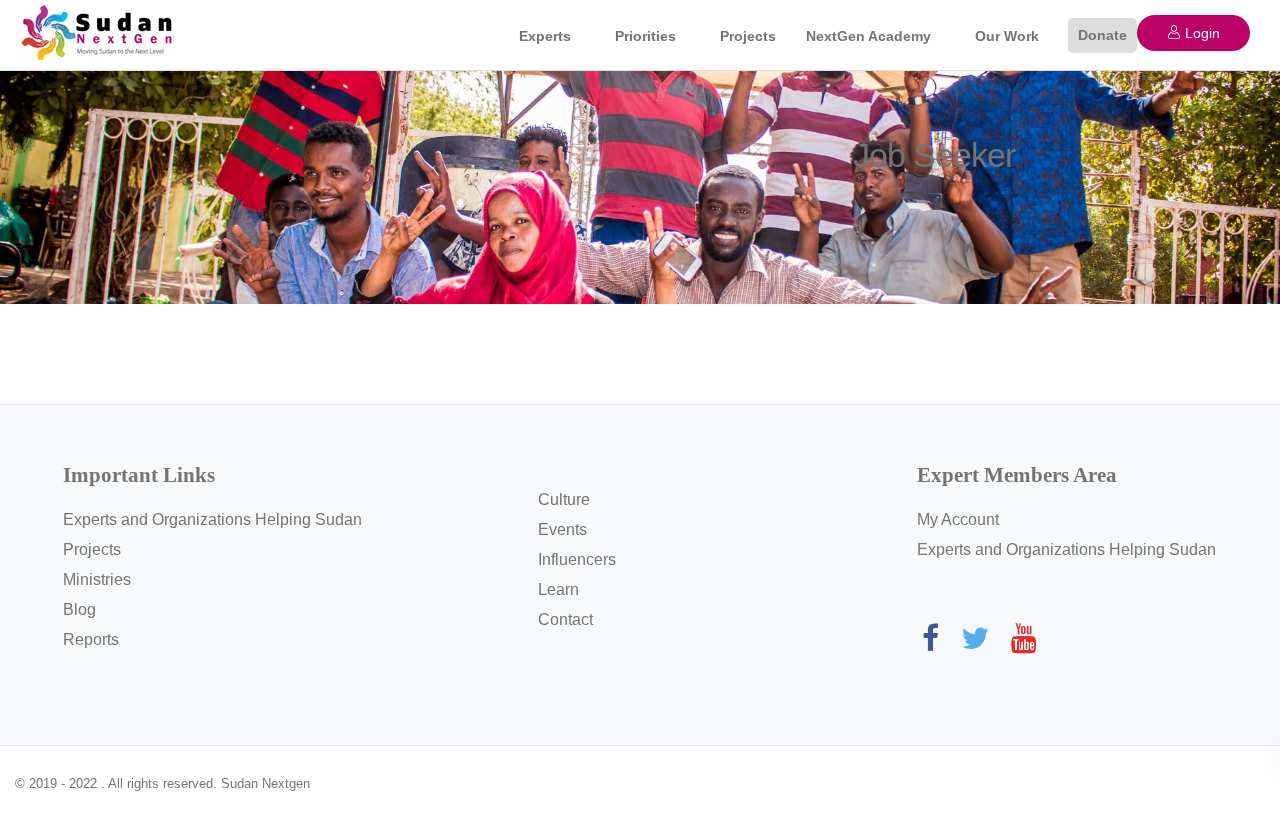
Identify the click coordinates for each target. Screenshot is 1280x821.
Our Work (1007, 36)
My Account (958, 519)
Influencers (577, 559)
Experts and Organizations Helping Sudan (212, 519)
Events (562, 529)
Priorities (645, 36)
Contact (565, 619)
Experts (545, 36)
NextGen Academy (868, 36)
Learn (558, 589)
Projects (748, 36)
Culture (564, 499)
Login (1200, 33)
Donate (1102, 35)
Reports (91, 639)
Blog (79, 609)
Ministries (97, 579)
